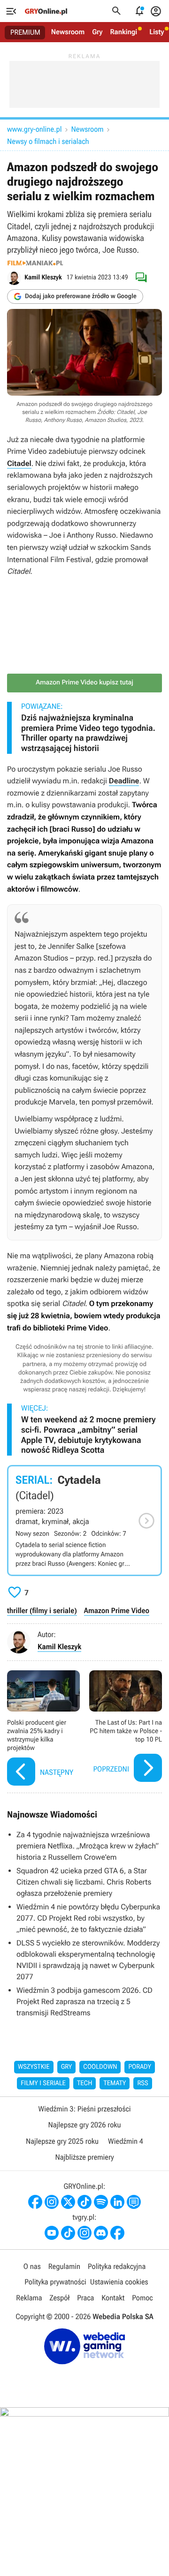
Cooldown (100, 2067)
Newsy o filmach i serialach (48, 141)
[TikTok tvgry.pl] (68, 2233)
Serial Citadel (84, 1521)
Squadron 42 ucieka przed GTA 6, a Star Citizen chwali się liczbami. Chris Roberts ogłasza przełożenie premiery (84, 1882)
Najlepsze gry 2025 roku (62, 2141)
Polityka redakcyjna (117, 2266)
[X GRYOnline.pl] (68, 2202)
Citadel (19, 463)
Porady (140, 2067)
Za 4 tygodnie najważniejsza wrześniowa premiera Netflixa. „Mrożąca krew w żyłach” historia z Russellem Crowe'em (88, 1846)
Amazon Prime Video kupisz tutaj (84, 683)
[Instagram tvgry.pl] (84, 2233)
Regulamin (64, 2266)
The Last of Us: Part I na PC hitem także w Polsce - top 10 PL (126, 1729)
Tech (85, 2083)
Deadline (124, 781)
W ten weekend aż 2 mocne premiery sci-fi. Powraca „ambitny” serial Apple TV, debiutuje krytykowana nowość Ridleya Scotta (88, 1435)
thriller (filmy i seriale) (42, 1611)
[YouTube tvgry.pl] (52, 2233)
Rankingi (123, 32)
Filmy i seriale (43, 2083)
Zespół (60, 2298)
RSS (142, 2083)
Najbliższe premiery (84, 2157)
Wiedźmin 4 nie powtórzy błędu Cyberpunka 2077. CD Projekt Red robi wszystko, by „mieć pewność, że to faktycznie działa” (88, 1918)
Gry (97, 32)
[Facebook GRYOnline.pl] (35, 2202)
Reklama (29, 2298)
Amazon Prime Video (117, 1611)
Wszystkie (34, 2067)
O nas (32, 2266)
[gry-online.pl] (46, 11)
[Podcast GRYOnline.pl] (101, 2202)
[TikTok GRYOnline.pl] (84, 2202)
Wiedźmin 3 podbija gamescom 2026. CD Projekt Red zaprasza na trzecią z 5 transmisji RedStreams (84, 2001)
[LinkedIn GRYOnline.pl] (117, 2202)
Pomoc (142, 2298)
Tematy (115, 2083)
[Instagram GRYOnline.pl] (52, 2202)
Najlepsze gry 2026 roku (84, 2125)
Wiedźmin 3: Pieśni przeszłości (84, 2109)
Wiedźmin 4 (126, 2141)
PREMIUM (25, 32)
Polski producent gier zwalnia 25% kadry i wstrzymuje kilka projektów (43, 1729)
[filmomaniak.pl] (35, 263)
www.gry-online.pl (34, 129)
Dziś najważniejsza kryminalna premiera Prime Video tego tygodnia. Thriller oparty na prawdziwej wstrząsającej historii (88, 733)
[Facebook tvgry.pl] (117, 2233)
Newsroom (68, 32)
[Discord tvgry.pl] (101, 2233)
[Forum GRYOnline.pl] (134, 2202)
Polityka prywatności (55, 2282)
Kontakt (113, 2298)
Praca (85, 2298)
